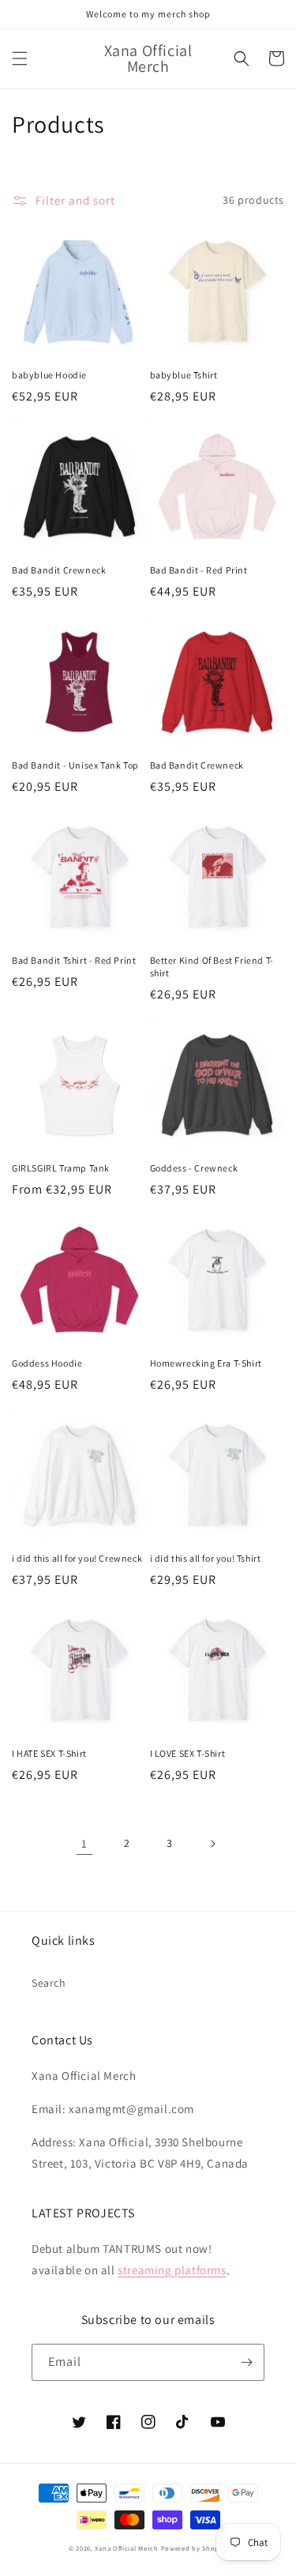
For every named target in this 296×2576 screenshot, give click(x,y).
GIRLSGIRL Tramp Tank (61, 1168)
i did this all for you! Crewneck (77, 1558)
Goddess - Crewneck (194, 1168)
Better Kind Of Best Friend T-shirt (212, 966)
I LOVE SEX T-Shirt (188, 1753)
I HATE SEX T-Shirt (49, 1753)
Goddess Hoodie (47, 1363)
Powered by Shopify (195, 2548)
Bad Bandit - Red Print (199, 570)
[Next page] (212, 1844)
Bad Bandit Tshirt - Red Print (74, 960)
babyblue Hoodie (49, 375)
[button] (20, 58)
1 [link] (84, 1843)
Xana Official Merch (126, 2548)
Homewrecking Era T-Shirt (206, 1363)
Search (49, 1983)
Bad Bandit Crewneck (59, 570)
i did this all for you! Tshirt (206, 1558)
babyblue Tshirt (184, 375)
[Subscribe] (246, 2362)
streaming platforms (172, 2270)
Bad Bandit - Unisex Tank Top (75, 765)
